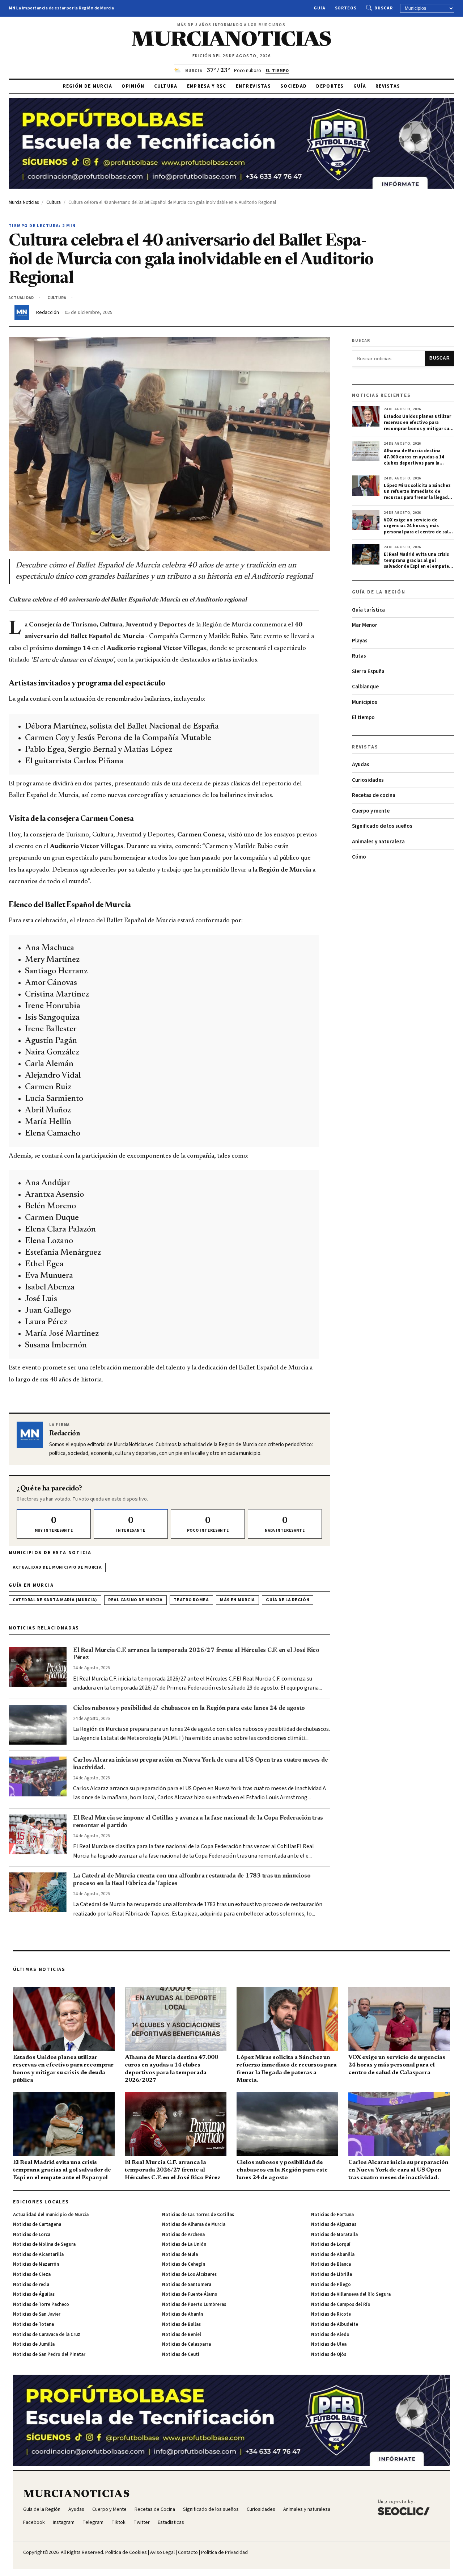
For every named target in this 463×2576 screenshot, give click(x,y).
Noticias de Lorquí (331, 2244)
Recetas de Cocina (155, 2509)
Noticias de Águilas (34, 2294)
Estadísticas (171, 2522)
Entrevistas (253, 86)
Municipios (365, 702)
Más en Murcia (237, 1600)
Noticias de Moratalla (334, 2235)
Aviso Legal (162, 2552)
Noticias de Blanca (331, 2264)
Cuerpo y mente (371, 811)
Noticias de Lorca (32, 2235)
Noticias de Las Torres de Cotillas (198, 2215)
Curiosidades (368, 780)
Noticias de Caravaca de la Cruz (47, 2334)
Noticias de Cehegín (184, 2264)
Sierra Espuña (368, 672)
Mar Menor (365, 625)
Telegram (93, 2522)
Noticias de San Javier (37, 2314)
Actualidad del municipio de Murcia (57, 1567)
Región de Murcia (88, 86)
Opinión (133, 86)
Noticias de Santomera (187, 2285)
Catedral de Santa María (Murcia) (55, 1600)
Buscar (384, 8)
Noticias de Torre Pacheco (41, 2304)
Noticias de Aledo (330, 2334)
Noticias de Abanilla (333, 2254)
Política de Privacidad (224, 2552)
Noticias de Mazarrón (36, 2264)
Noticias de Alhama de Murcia (194, 2224)
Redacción (48, 312)
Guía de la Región (288, 1600)
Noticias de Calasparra (186, 2344)
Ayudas (361, 765)
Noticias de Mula (180, 2254)
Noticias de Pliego (331, 2285)
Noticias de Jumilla (34, 2344)
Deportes (330, 86)
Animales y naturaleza (378, 842)
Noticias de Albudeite (335, 2324)
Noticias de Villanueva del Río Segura (351, 2294)
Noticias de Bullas (181, 2324)
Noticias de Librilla (332, 2274)
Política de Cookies (126, 2552)
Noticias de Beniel (182, 2334)
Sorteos (346, 8)
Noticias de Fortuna (332, 2215)
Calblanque (365, 687)
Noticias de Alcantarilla (38, 2254)
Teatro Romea (191, 1600)
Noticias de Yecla (31, 2285)
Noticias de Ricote (331, 2314)
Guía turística (368, 610)
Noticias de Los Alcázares (189, 2274)
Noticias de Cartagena (37, 2224)
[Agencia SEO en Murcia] (404, 2507)
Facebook (34, 2522)
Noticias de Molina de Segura (44, 2244)
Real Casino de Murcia (135, 1600)
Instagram (64, 2522)
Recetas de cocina (374, 795)
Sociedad (294, 86)
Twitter (142, 2522)
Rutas (359, 656)
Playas (360, 641)
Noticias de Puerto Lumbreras (194, 2304)
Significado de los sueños (382, 826)
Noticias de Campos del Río (341, 2304)
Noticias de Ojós (329, 2354)
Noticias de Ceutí (181, 2354)
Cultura (166, 86)
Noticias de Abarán (182, 2314)
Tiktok (118, 2522)
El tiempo (363, 718)
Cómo (359, 857)
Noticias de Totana (33, 2324)
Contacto (188, 2552)
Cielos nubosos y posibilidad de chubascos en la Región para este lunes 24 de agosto (189, 1708)
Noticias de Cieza (32, 2274)
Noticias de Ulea (329, 2344)
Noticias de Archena (183, 2235)
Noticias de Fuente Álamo (190, 2294)
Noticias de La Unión (184, 2244)
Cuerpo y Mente (109, 2509)
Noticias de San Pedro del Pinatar (49, 2354)
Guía (320, 8)
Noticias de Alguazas (334, 2224)
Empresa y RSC (207, 86)
